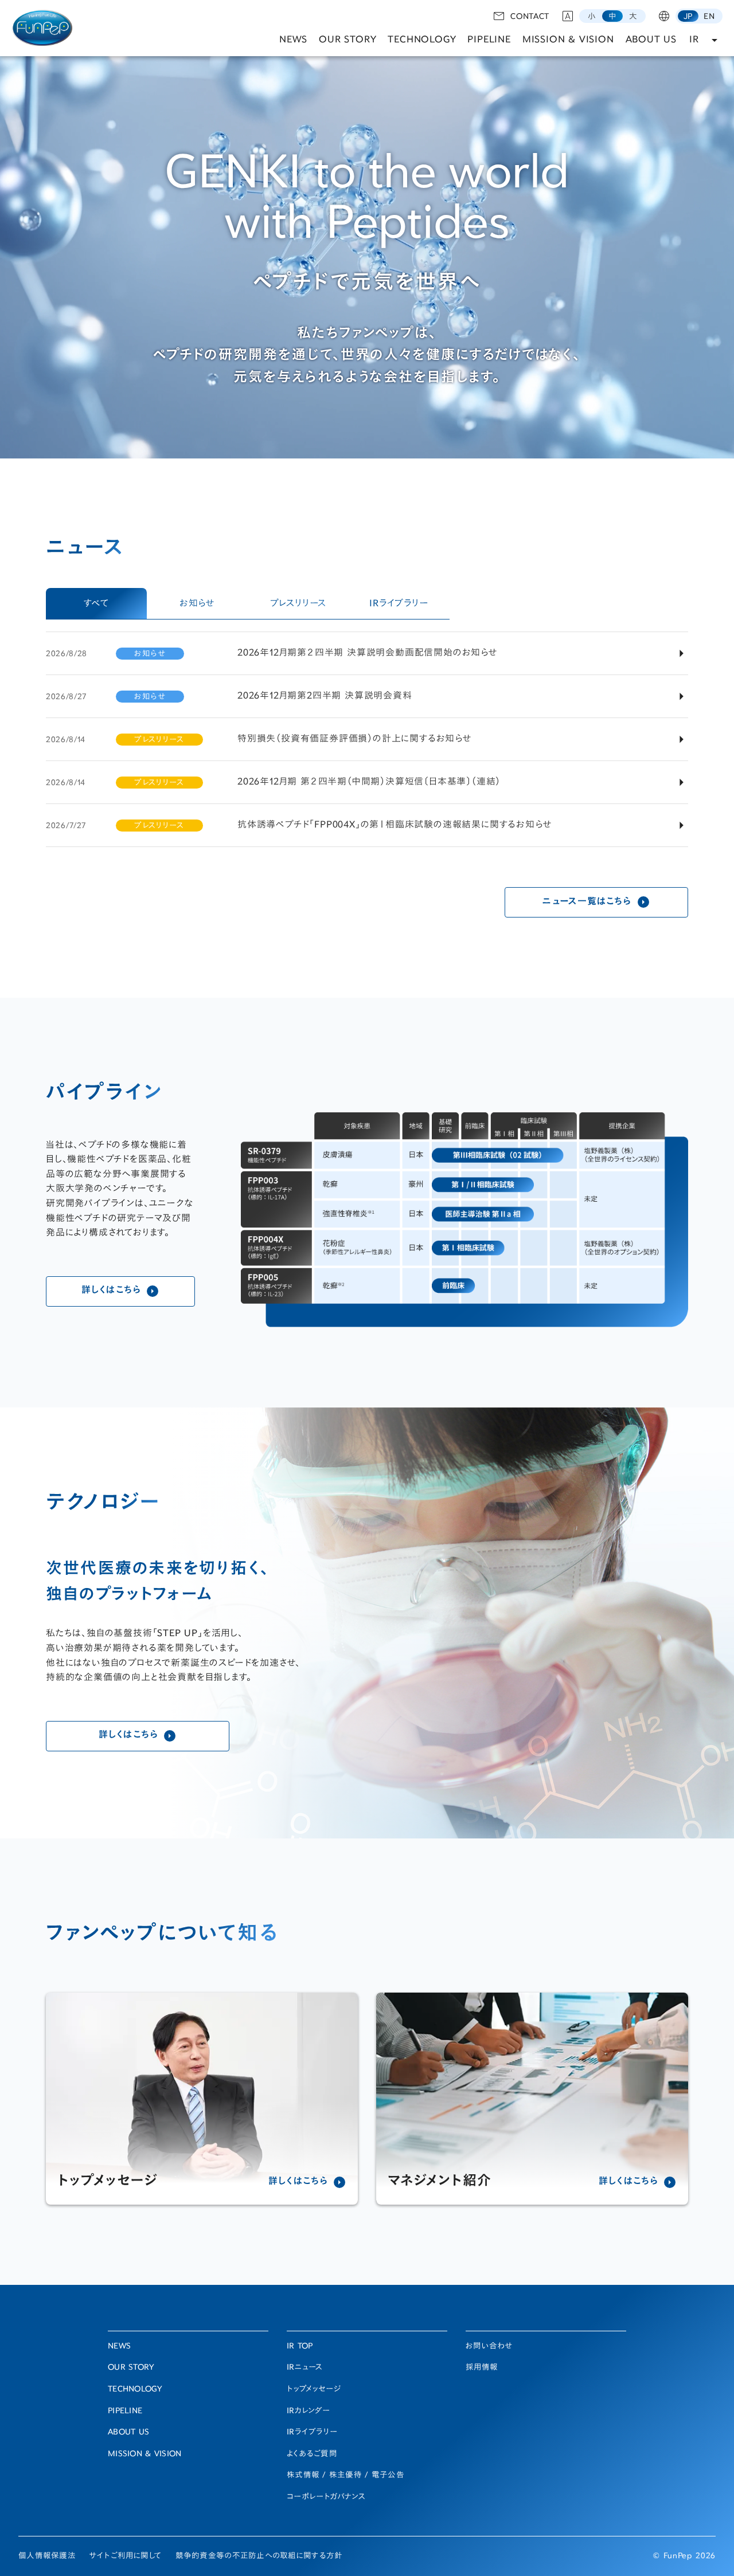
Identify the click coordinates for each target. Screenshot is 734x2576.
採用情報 (482, 2368)
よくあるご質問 (312, 2455)
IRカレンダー (309, 2412)
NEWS (293, 40)
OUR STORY (348, 40)
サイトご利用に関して (126, 2557)
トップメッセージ (314, 2390)
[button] (592, 16)
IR (694, 40)
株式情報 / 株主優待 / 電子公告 (345, 2476)
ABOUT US (651, 40)
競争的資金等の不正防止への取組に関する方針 (259, 2557)
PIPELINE (489, 40)
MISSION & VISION (568, 40)
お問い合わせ (489, 2347)
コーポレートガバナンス (326, 2497)
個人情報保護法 (47, 2557)
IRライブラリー (312, 2433)
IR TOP (300, 2347)
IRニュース (305, 2368)
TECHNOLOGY (422, 40)
